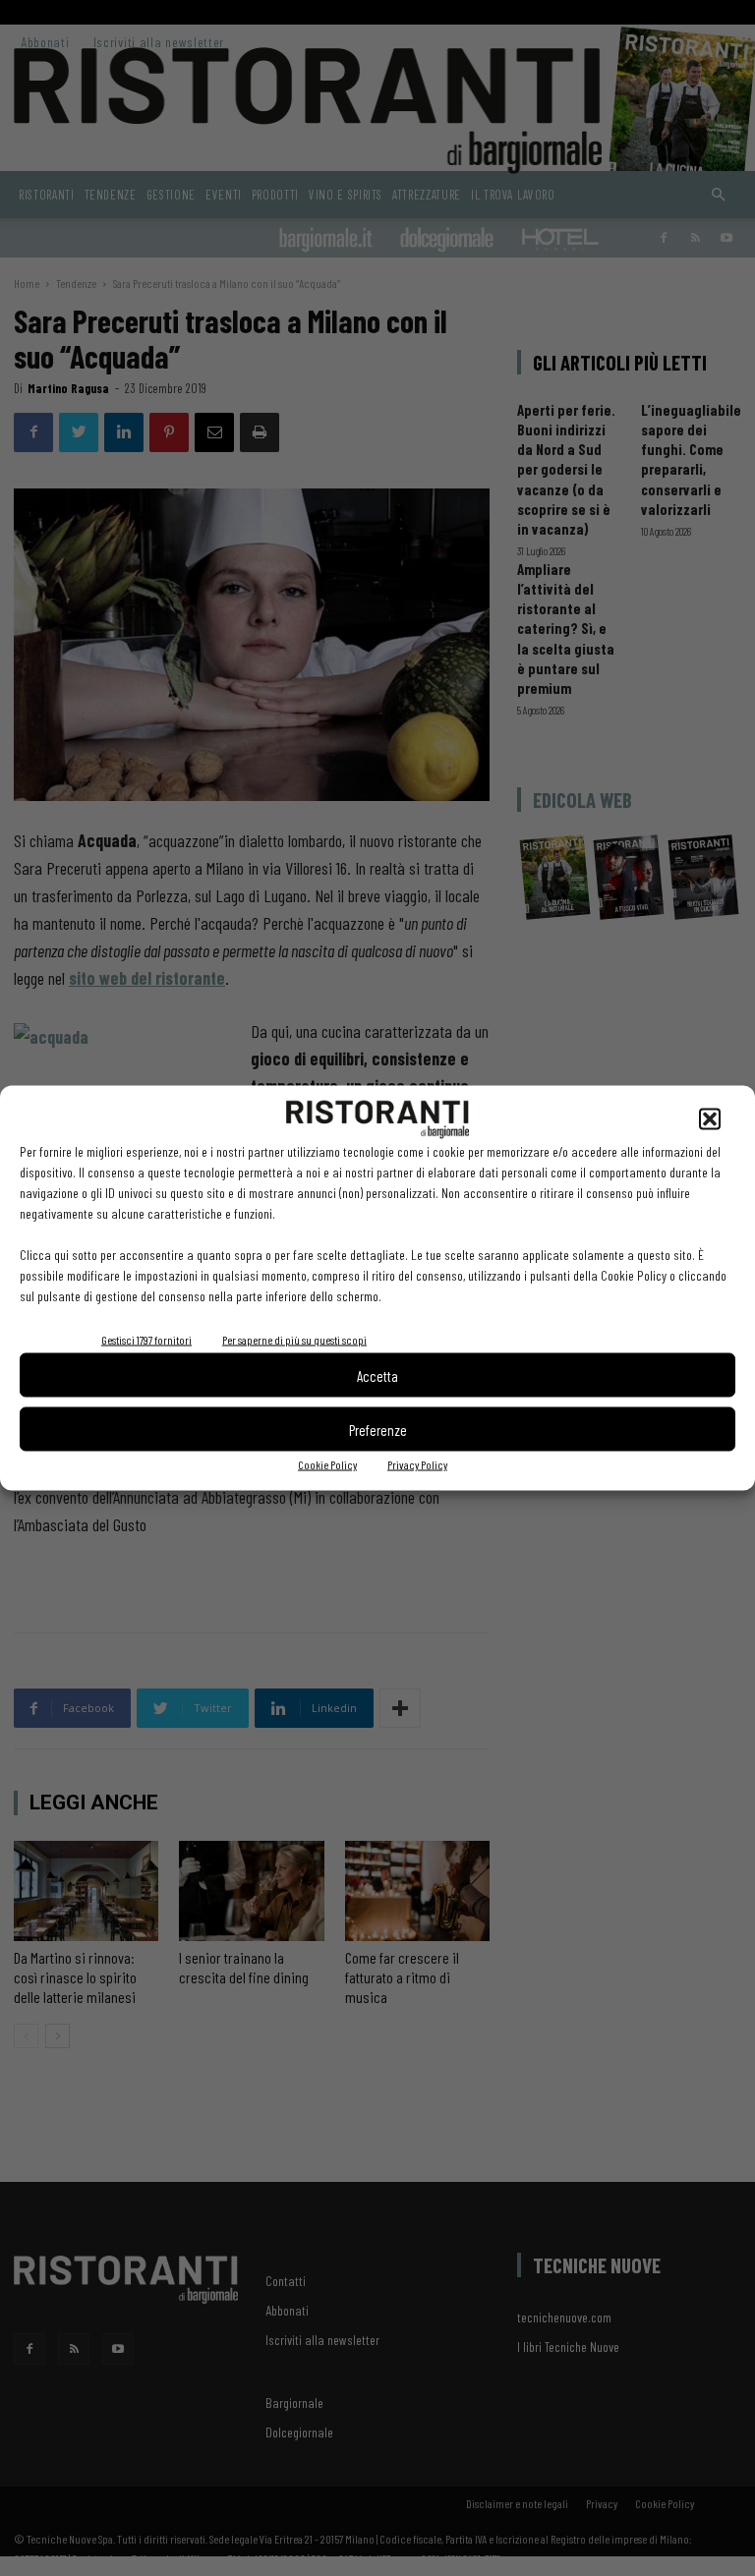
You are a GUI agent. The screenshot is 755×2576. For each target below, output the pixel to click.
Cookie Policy (327, 1464)
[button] (710, 1119)
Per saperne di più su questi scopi (294, 1340)
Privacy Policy (417, 1464)
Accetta (377, 1375)
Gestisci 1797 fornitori (146, 1340)
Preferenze (378, 1429)
